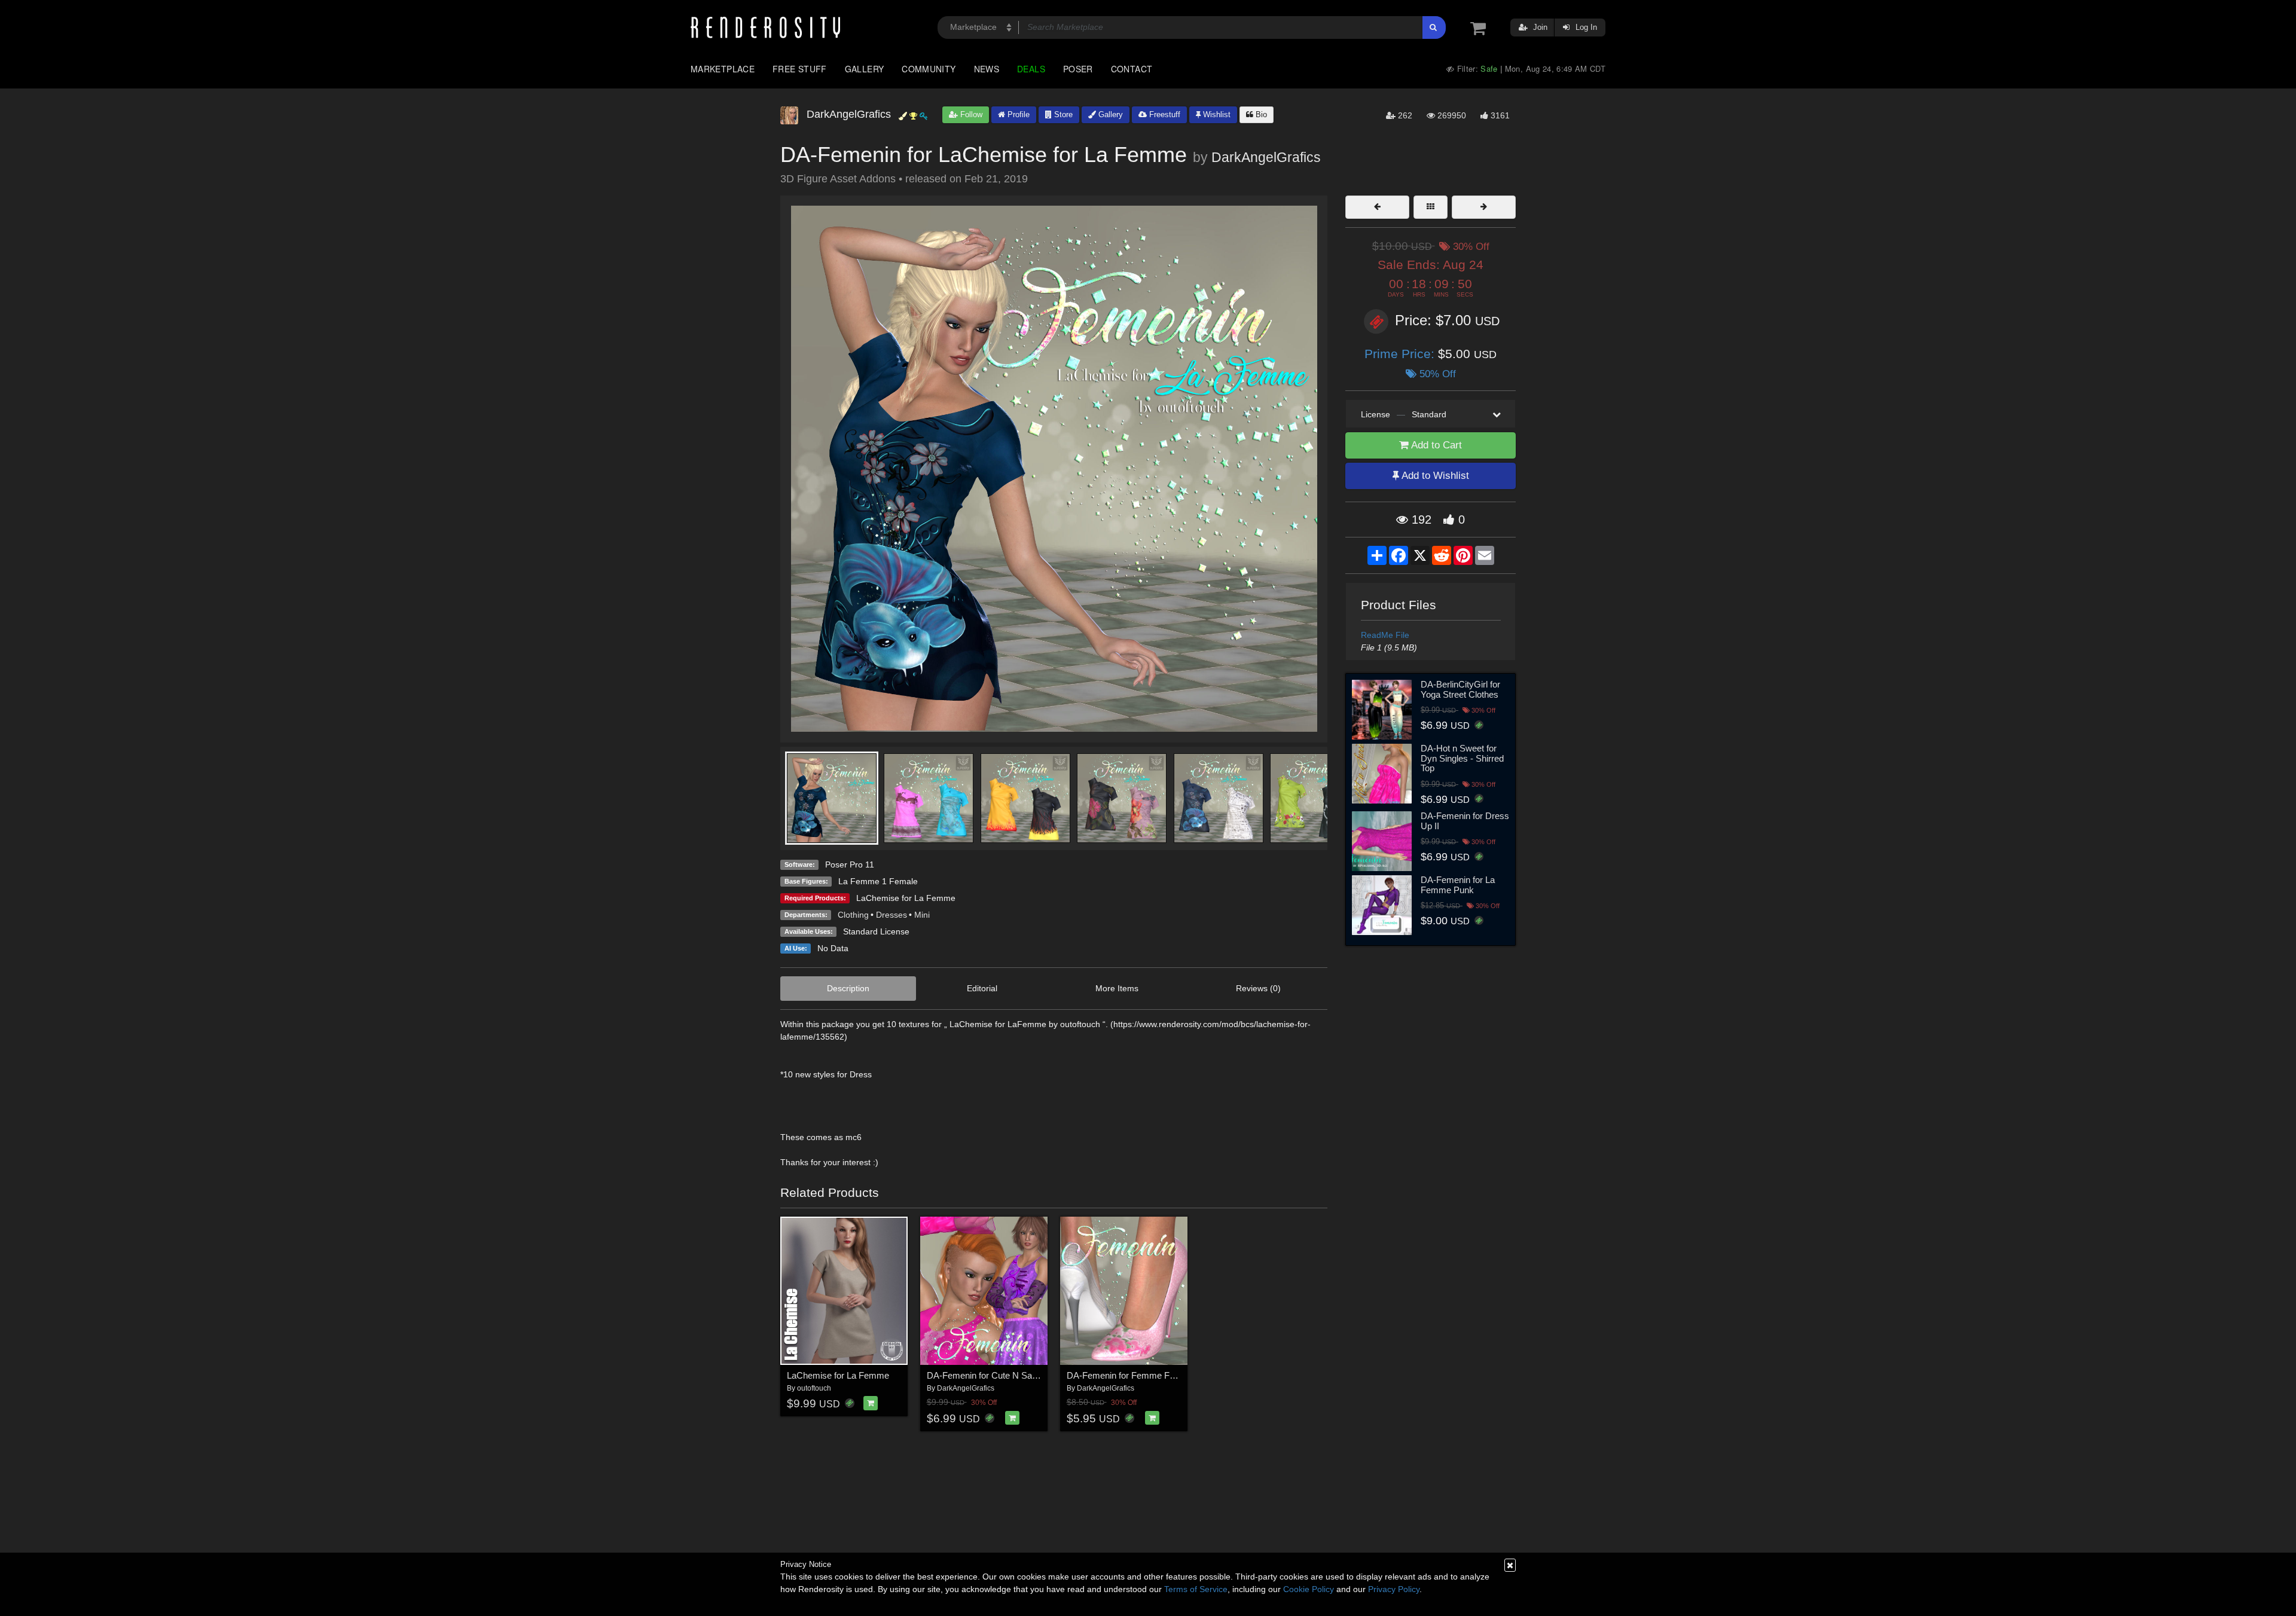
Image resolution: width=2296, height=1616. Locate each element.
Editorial (982, 988)
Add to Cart (1435, 445)
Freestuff (1164, 114)
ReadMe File (1385, 635)
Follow (970, 114)
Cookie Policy (1309, 1589)
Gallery (865, 69)
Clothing (853, 915)
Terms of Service (1196, 1589)
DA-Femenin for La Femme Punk (1458, 885)
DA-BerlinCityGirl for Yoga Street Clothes (1460, 689)
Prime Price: (1401, 354)
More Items (1117, 988)
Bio (1260, 114)
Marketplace (723, 69)
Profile (1017, 114)
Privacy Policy (1394, 1589)
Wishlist (1216, 114)
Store (1062, 114)
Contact (1132, 69)
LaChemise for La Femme (906, 898)
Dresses (891, 915)
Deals (1031, 69)
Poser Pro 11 (850, 864)
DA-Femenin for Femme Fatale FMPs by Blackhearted (1173, 1375)
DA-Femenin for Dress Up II (1465, 821)
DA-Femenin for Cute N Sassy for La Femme (1015, 1375)
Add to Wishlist (1434, 476)
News (987, 69)
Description (848, 988)
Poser (1078, 69)
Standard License (876, 931)
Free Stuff (800, 69)
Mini (922, 915)
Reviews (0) (1258, 988)
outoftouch (814, 1388)
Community (929, 69)
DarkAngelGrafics (1266, 157)
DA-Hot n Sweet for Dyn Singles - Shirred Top (1462, 758)
